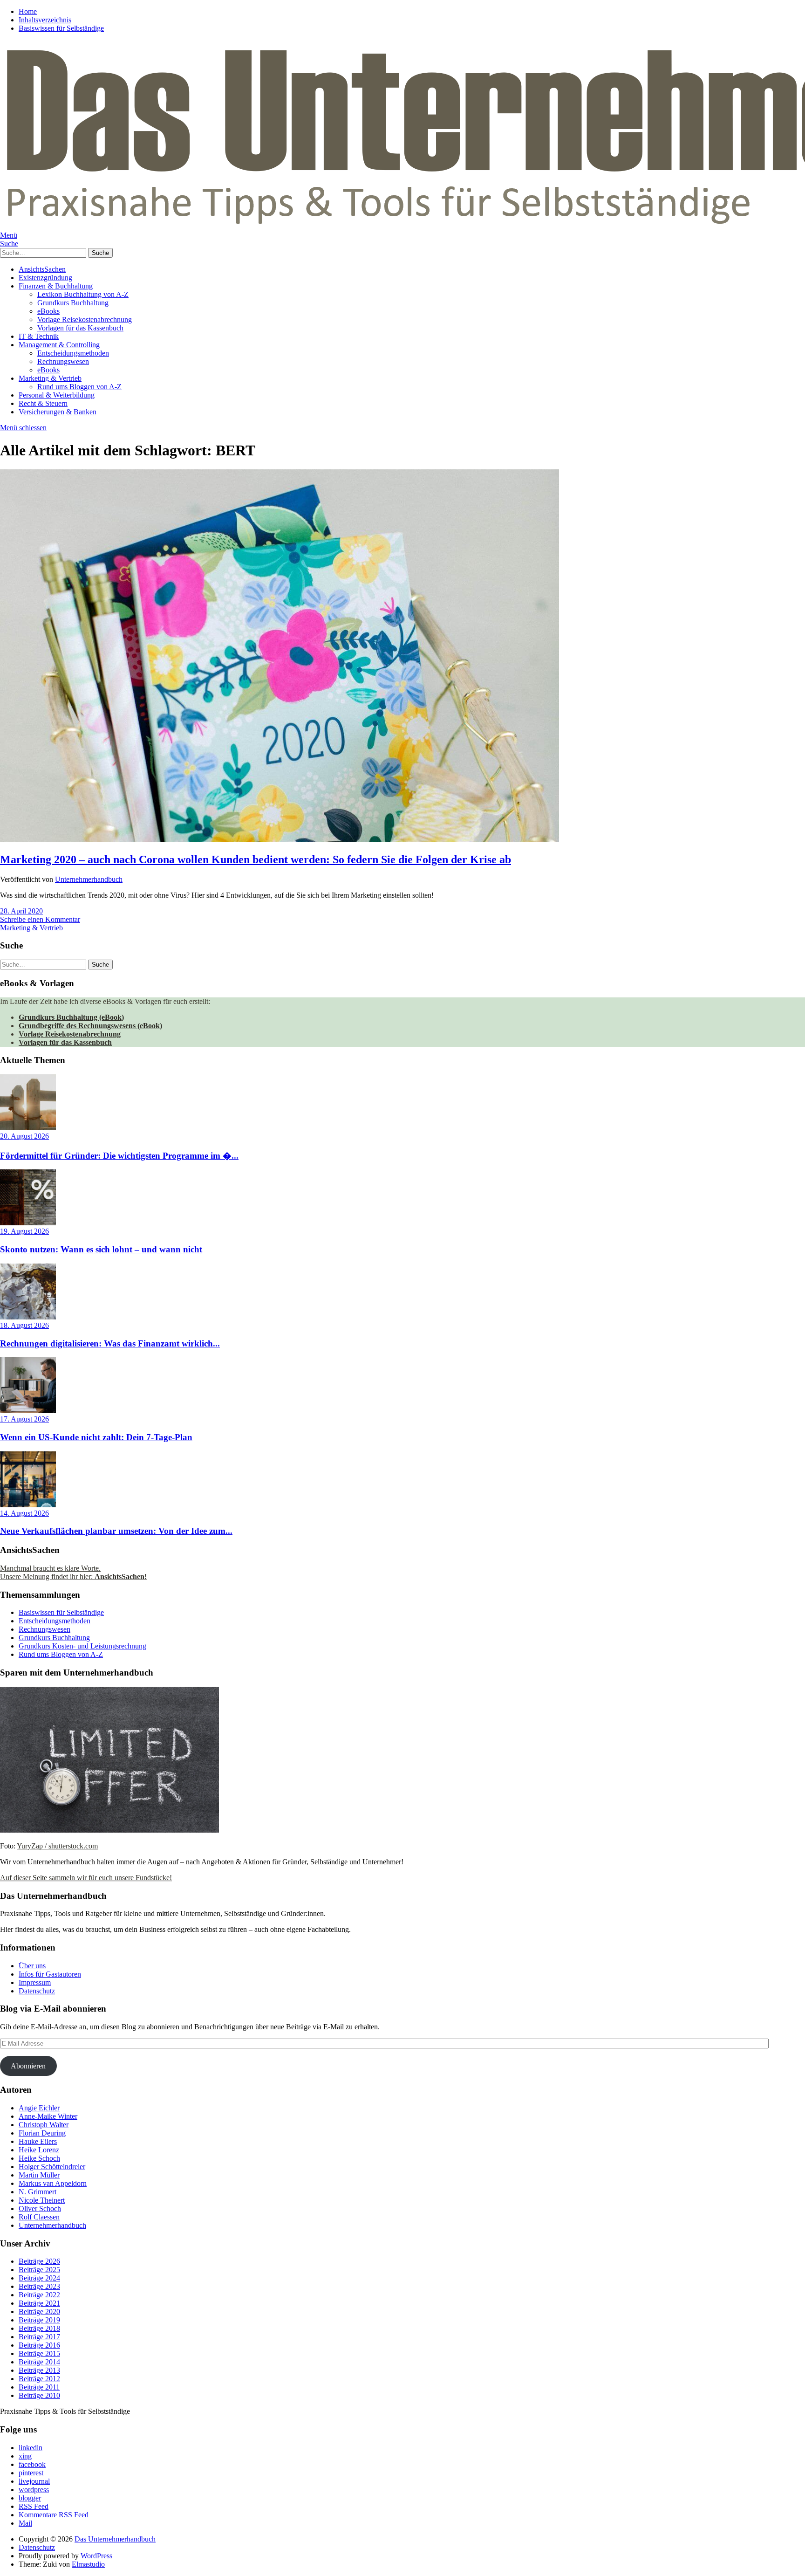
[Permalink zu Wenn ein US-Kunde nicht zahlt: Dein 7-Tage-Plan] (28, 1411)
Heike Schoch (39, 2158)
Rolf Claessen (39, 2217)
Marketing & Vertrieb (50, 378)
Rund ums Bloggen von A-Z (79, 387)
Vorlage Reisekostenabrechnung (85, 319)
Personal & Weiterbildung (57, 395)
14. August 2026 (24, 1513)
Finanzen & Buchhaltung (56, 286)
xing (25, 2456)
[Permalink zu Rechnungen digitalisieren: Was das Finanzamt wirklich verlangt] (28, 1317)
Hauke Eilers (38, 2141)
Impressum (35, 1982)
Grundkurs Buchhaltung (73, 303)
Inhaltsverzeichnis (45, 20)
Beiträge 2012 (39, 2379)
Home (28, 11)
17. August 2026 (24, 1419)
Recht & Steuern (43, 403)
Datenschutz (37, 1991)
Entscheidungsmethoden (73, 353)
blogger (30, 2498)
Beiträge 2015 (39, 2353)
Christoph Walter (44, 2125)
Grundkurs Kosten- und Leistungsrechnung (82, 1646)
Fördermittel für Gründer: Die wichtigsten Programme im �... (119, 1156)
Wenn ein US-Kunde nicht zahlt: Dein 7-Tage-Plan (96, 1437)
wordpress (34, 2490)
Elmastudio (88, 2564)
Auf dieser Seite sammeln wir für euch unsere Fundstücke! (86, 1878)
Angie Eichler (39, 2108)
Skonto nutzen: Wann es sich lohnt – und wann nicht (101, 1249)
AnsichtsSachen (42, 269)
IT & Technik (39, 336)
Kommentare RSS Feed (54, 2515)
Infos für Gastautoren (50, 1974)
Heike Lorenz (39, 2150)
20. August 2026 (24, 1136)
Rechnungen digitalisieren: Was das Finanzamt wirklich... (110, 1343)
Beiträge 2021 (39, 2303)
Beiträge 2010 (39, 2395)
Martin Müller (39, 2175)
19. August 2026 (24, 1231)
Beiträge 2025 (39, 2270)
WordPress (96, 2556)
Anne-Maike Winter (48, 2116)
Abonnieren (28, 2066)
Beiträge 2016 (39, 2345)
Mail (25, 2523)
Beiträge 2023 (39, 2286)
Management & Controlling (59, 345)
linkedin (31, 2448)
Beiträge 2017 (39, 2337)
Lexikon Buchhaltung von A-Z (83, 294)
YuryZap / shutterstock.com (57, 1846)
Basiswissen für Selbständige (61, 28)
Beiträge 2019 (39, 2320)
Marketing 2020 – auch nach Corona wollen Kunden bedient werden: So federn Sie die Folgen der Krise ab (256, 859)
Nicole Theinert (42, 2200)
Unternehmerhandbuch (89, 879)
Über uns (32, 1966)
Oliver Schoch (40, 2208)
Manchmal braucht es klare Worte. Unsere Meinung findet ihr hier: (73, 1572)
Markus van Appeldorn (53, 2183)
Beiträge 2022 (39, 2295)
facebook (32, 2464)
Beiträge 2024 (39, 2278)
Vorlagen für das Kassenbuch (80, 328)
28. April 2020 (21, 911)
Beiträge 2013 (39, 2370)
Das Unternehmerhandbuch (115, 2539)
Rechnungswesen (63, 361)
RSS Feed (34, 2506)
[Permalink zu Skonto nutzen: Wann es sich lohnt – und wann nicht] (28, 1223)
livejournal (34, 2481)
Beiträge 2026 (39, 2261)
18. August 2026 (24, 1325)
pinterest (31, 2473)
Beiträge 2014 (39, 2362)
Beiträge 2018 (39, 2328)
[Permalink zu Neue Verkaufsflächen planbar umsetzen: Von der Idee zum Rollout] (28, 1505)
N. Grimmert (38, 2192)
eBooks (48, 311)
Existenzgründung (45, 278)
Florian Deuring (42, 2133)
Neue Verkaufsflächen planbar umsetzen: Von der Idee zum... (116, 1531)
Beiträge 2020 (39, 2312)
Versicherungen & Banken (58, 412)
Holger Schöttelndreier (52, 2167)
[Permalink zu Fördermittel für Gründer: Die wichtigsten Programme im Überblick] (28, 1128)
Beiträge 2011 (39, 2387)
